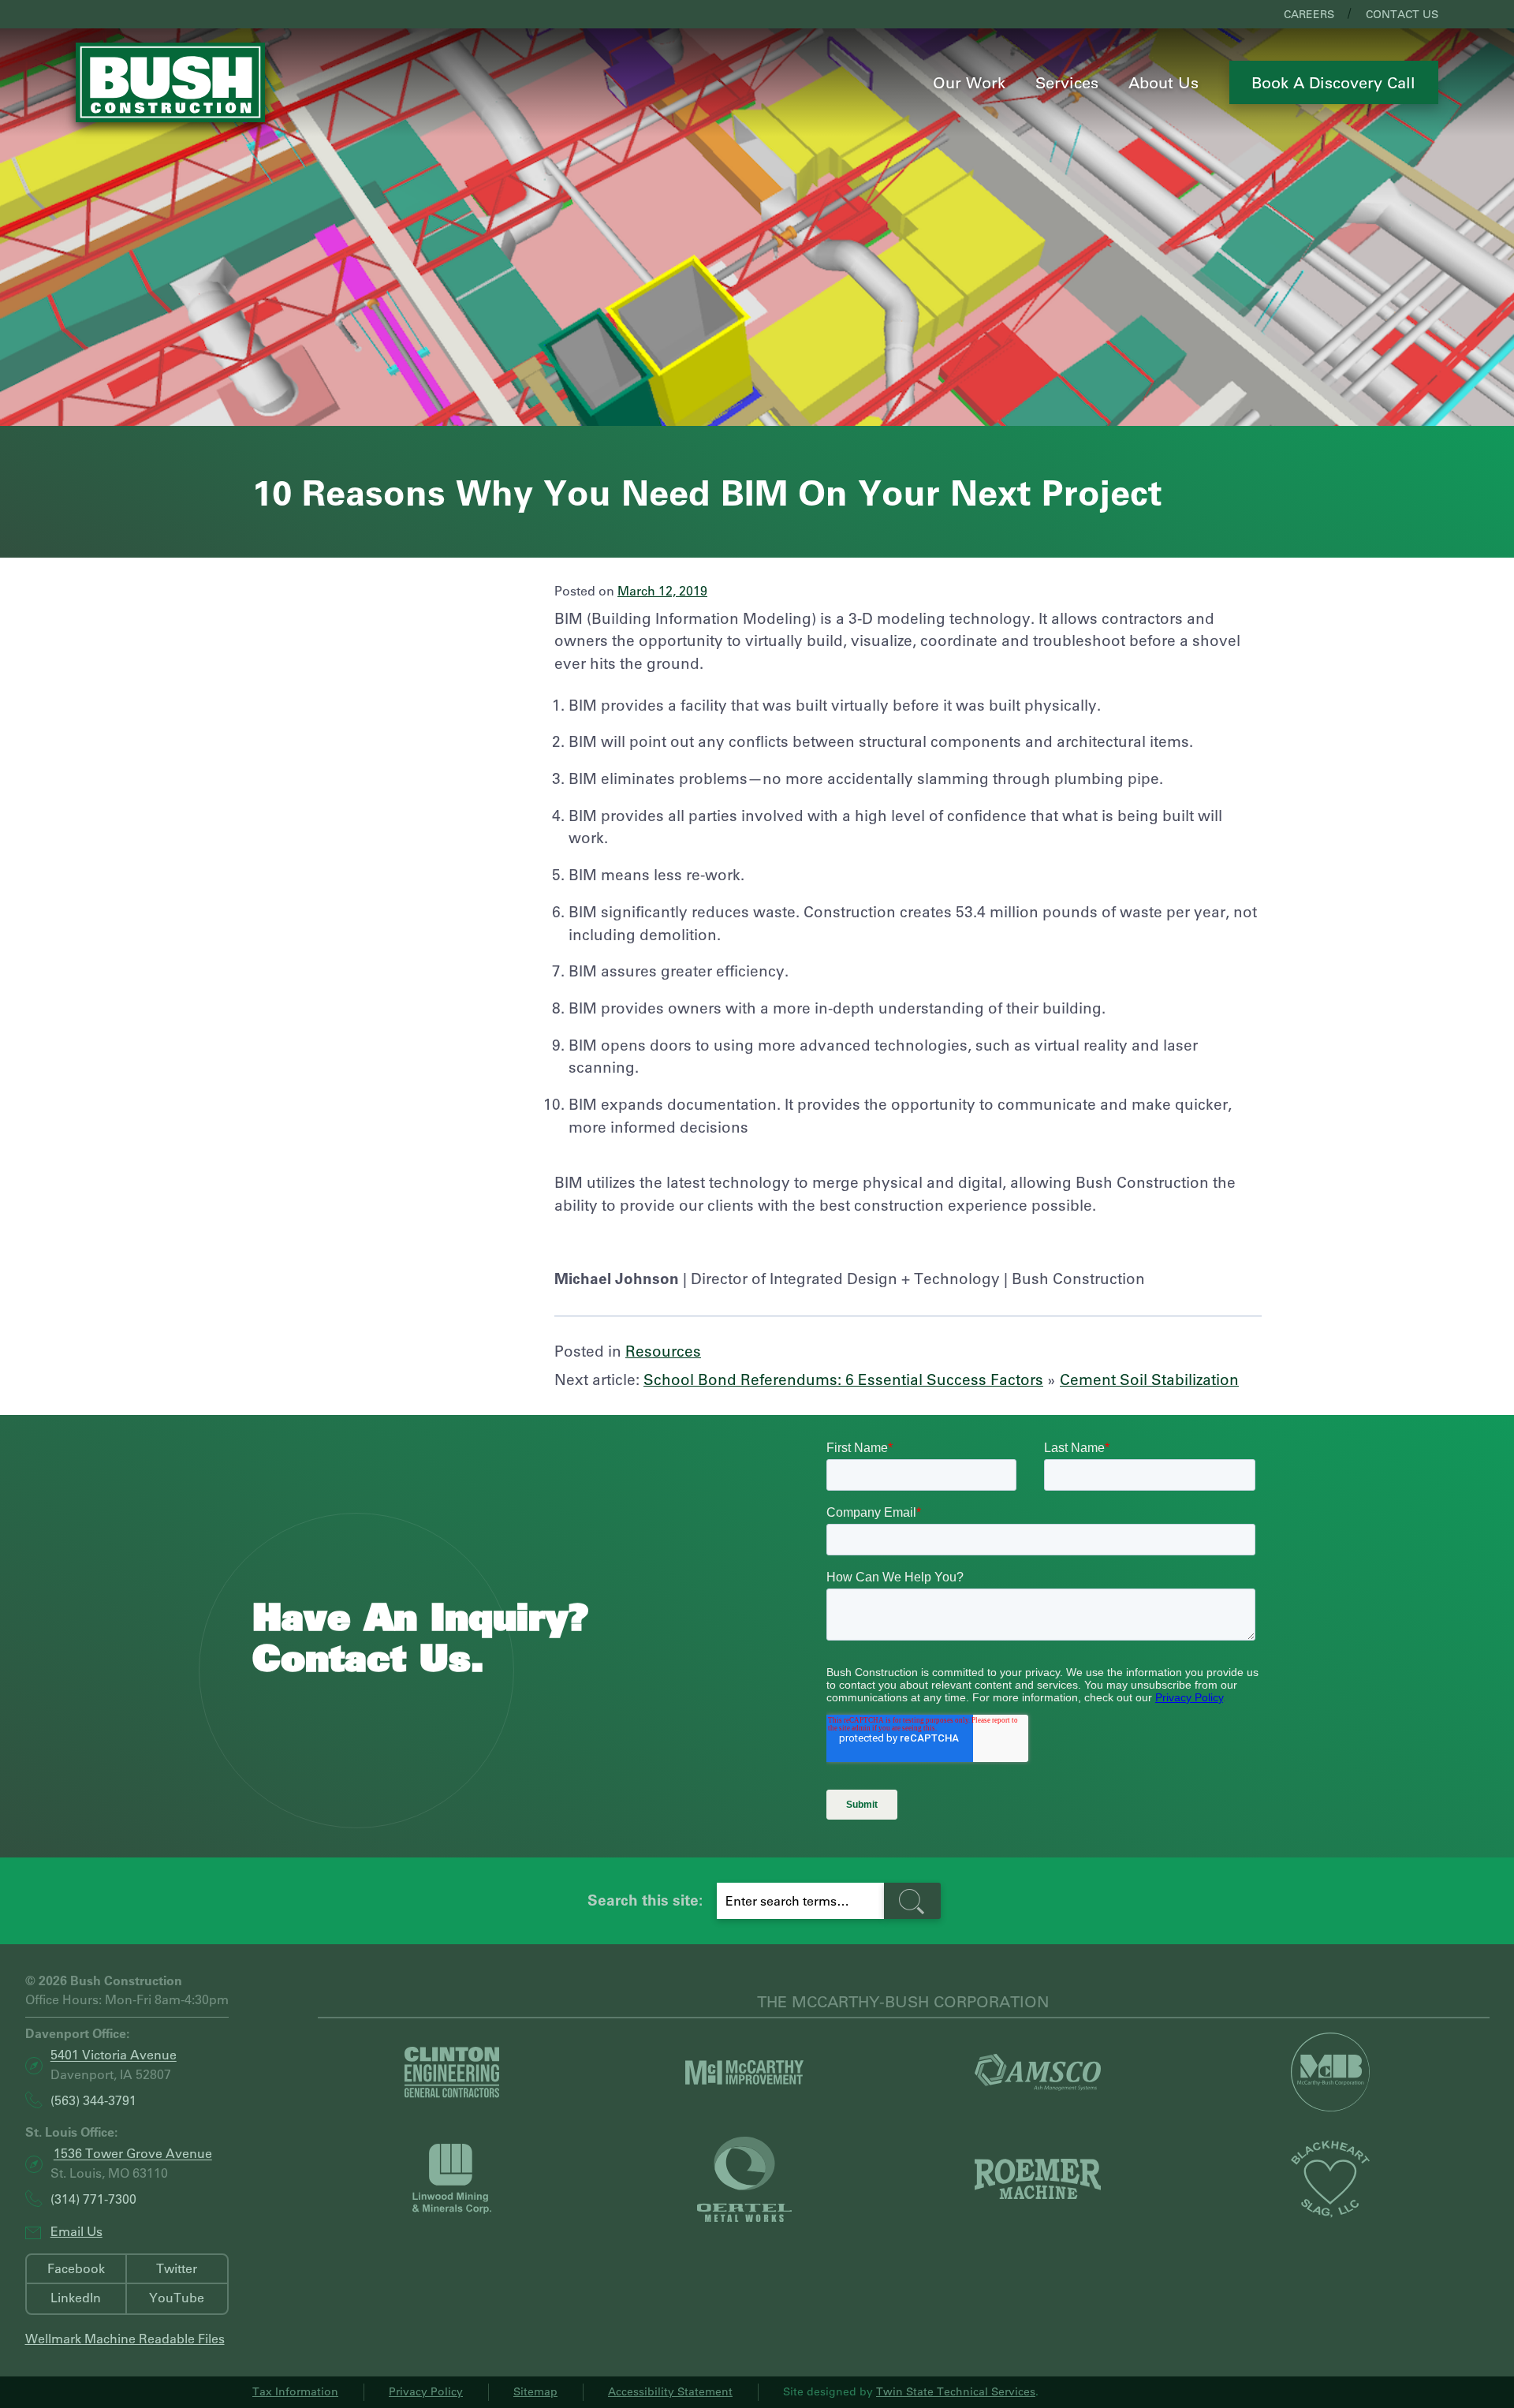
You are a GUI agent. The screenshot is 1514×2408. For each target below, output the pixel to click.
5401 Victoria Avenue (114, 2055)
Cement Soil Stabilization (1149, 1379)
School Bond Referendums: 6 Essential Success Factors (843, 1379)
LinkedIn (76, 2297)
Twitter (177, 2268)
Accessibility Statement (670, 2391)
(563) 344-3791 (93, 2100)
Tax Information (295, 2391)
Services (1067, 82)
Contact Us (1402, 14)
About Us (1163, 82)
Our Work (969, 82)
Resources (663, 1351)
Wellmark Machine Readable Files (125, 2338)
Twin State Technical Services (956, 2391)
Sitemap (535, 2391)
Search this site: (645, 1900)
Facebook (76, 2268)
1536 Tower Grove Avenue (133, 2154)
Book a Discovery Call (1333, 82)
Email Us (76, 2231)
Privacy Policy (426, 2391)
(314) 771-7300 (93, 2199)
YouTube (177, 2297)
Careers (1309, 14)
